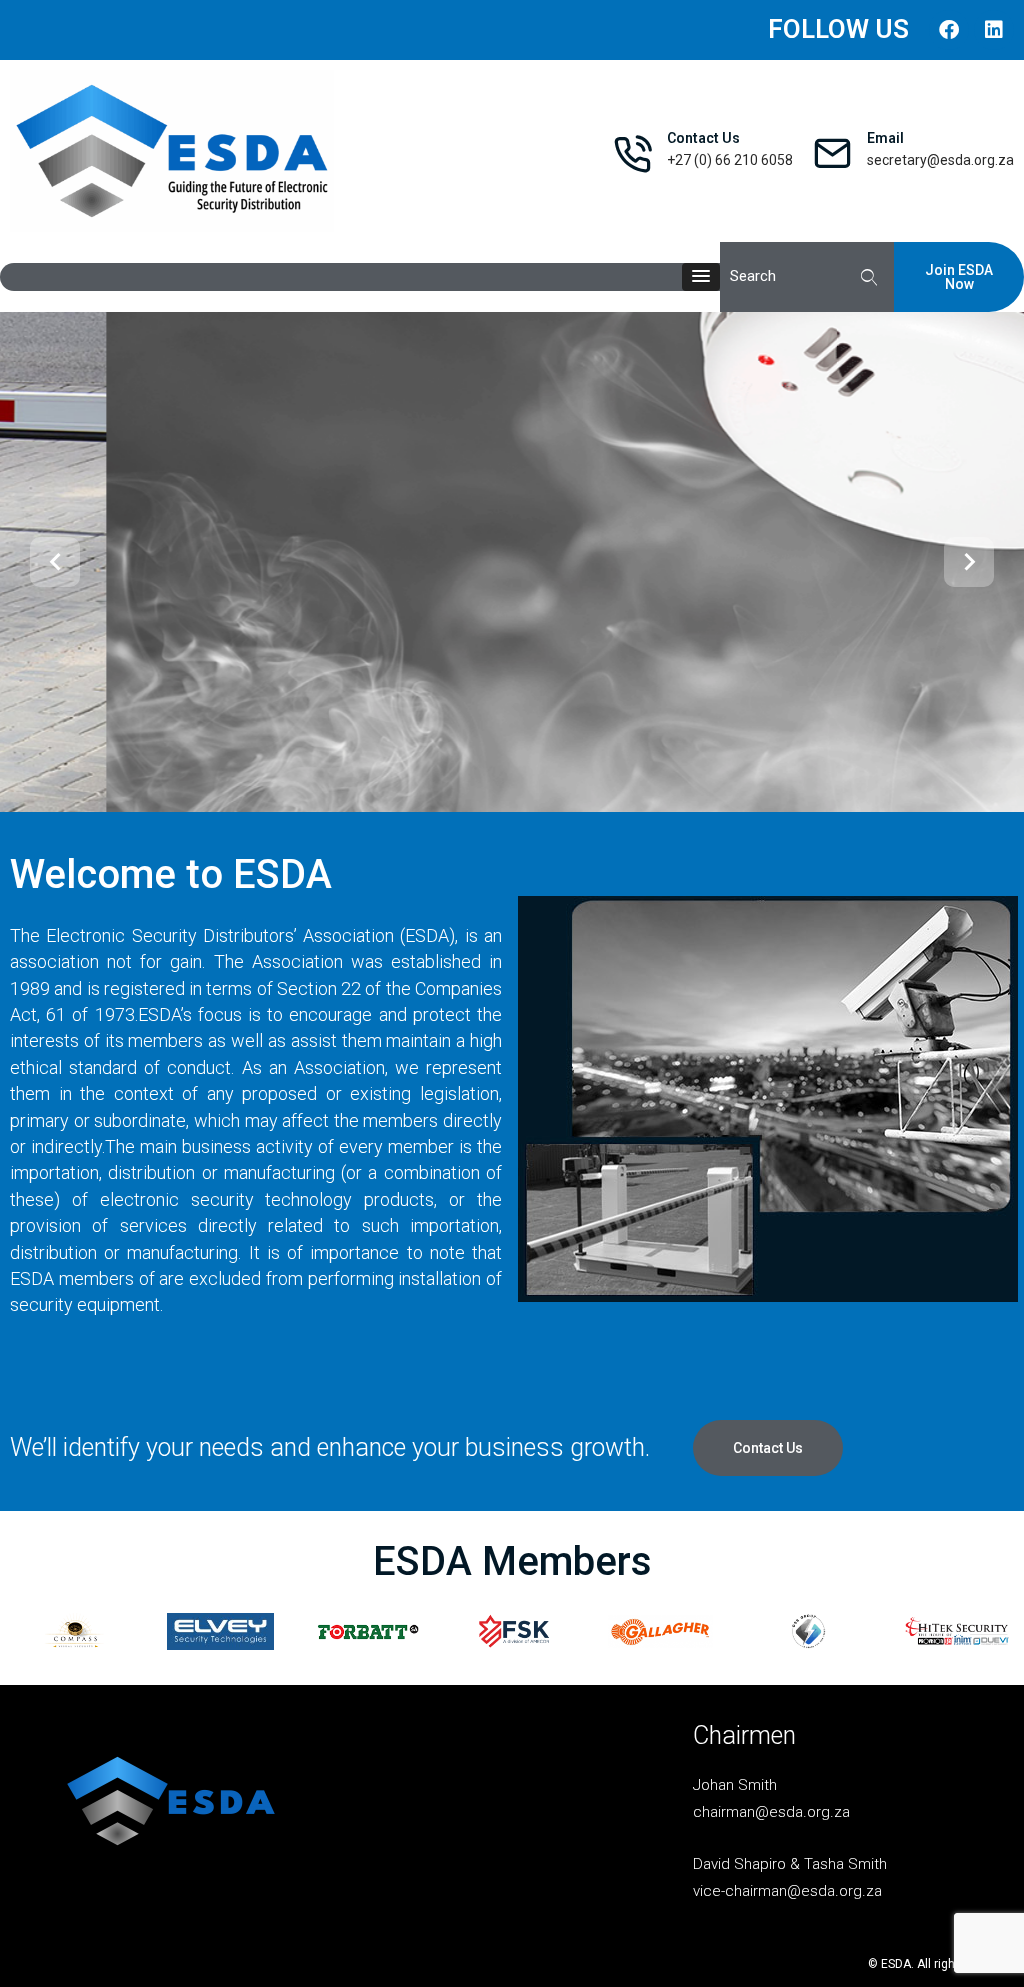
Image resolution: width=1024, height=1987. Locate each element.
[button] (701, 277)
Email (885, 138)
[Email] (832, 153)
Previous (55, 562)
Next (969, 562)
